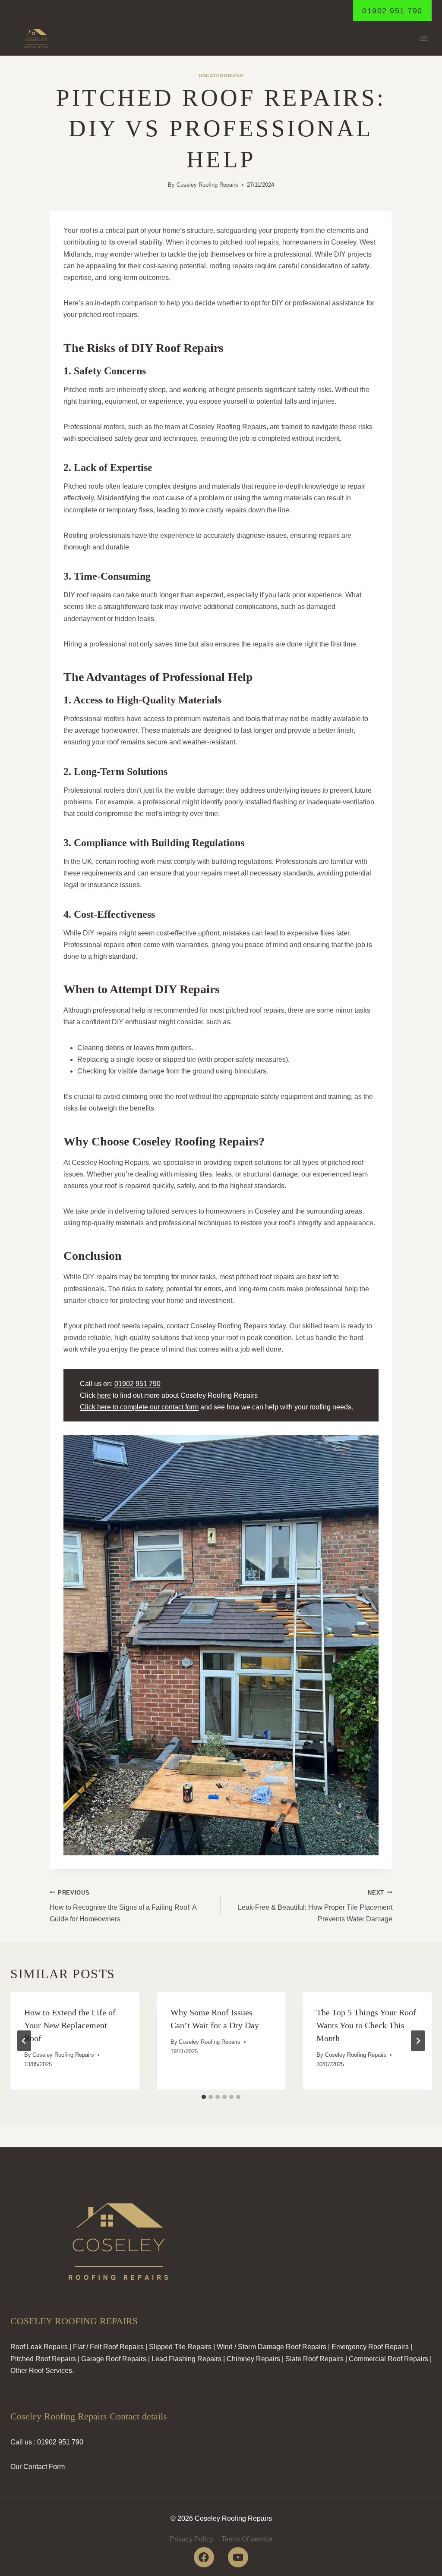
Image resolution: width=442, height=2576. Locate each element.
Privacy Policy (191, 2539)
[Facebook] (204, 2557)
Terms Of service (247, 2539)
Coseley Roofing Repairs (207, 185)
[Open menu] (424, 39)
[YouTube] (238, 2557)
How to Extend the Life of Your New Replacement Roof (70, 2025)
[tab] (204, 2097)
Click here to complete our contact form (139, 1407)
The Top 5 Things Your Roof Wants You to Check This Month (366, 2025)
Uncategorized (221, 75)
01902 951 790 (392, 11)
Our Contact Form (38, 2467)
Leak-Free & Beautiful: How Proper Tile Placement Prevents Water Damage (315, 1906)
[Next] (418, 2041)
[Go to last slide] (24, 2041)
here (104, 1395)
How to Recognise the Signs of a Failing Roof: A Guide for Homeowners (123, 1906)
